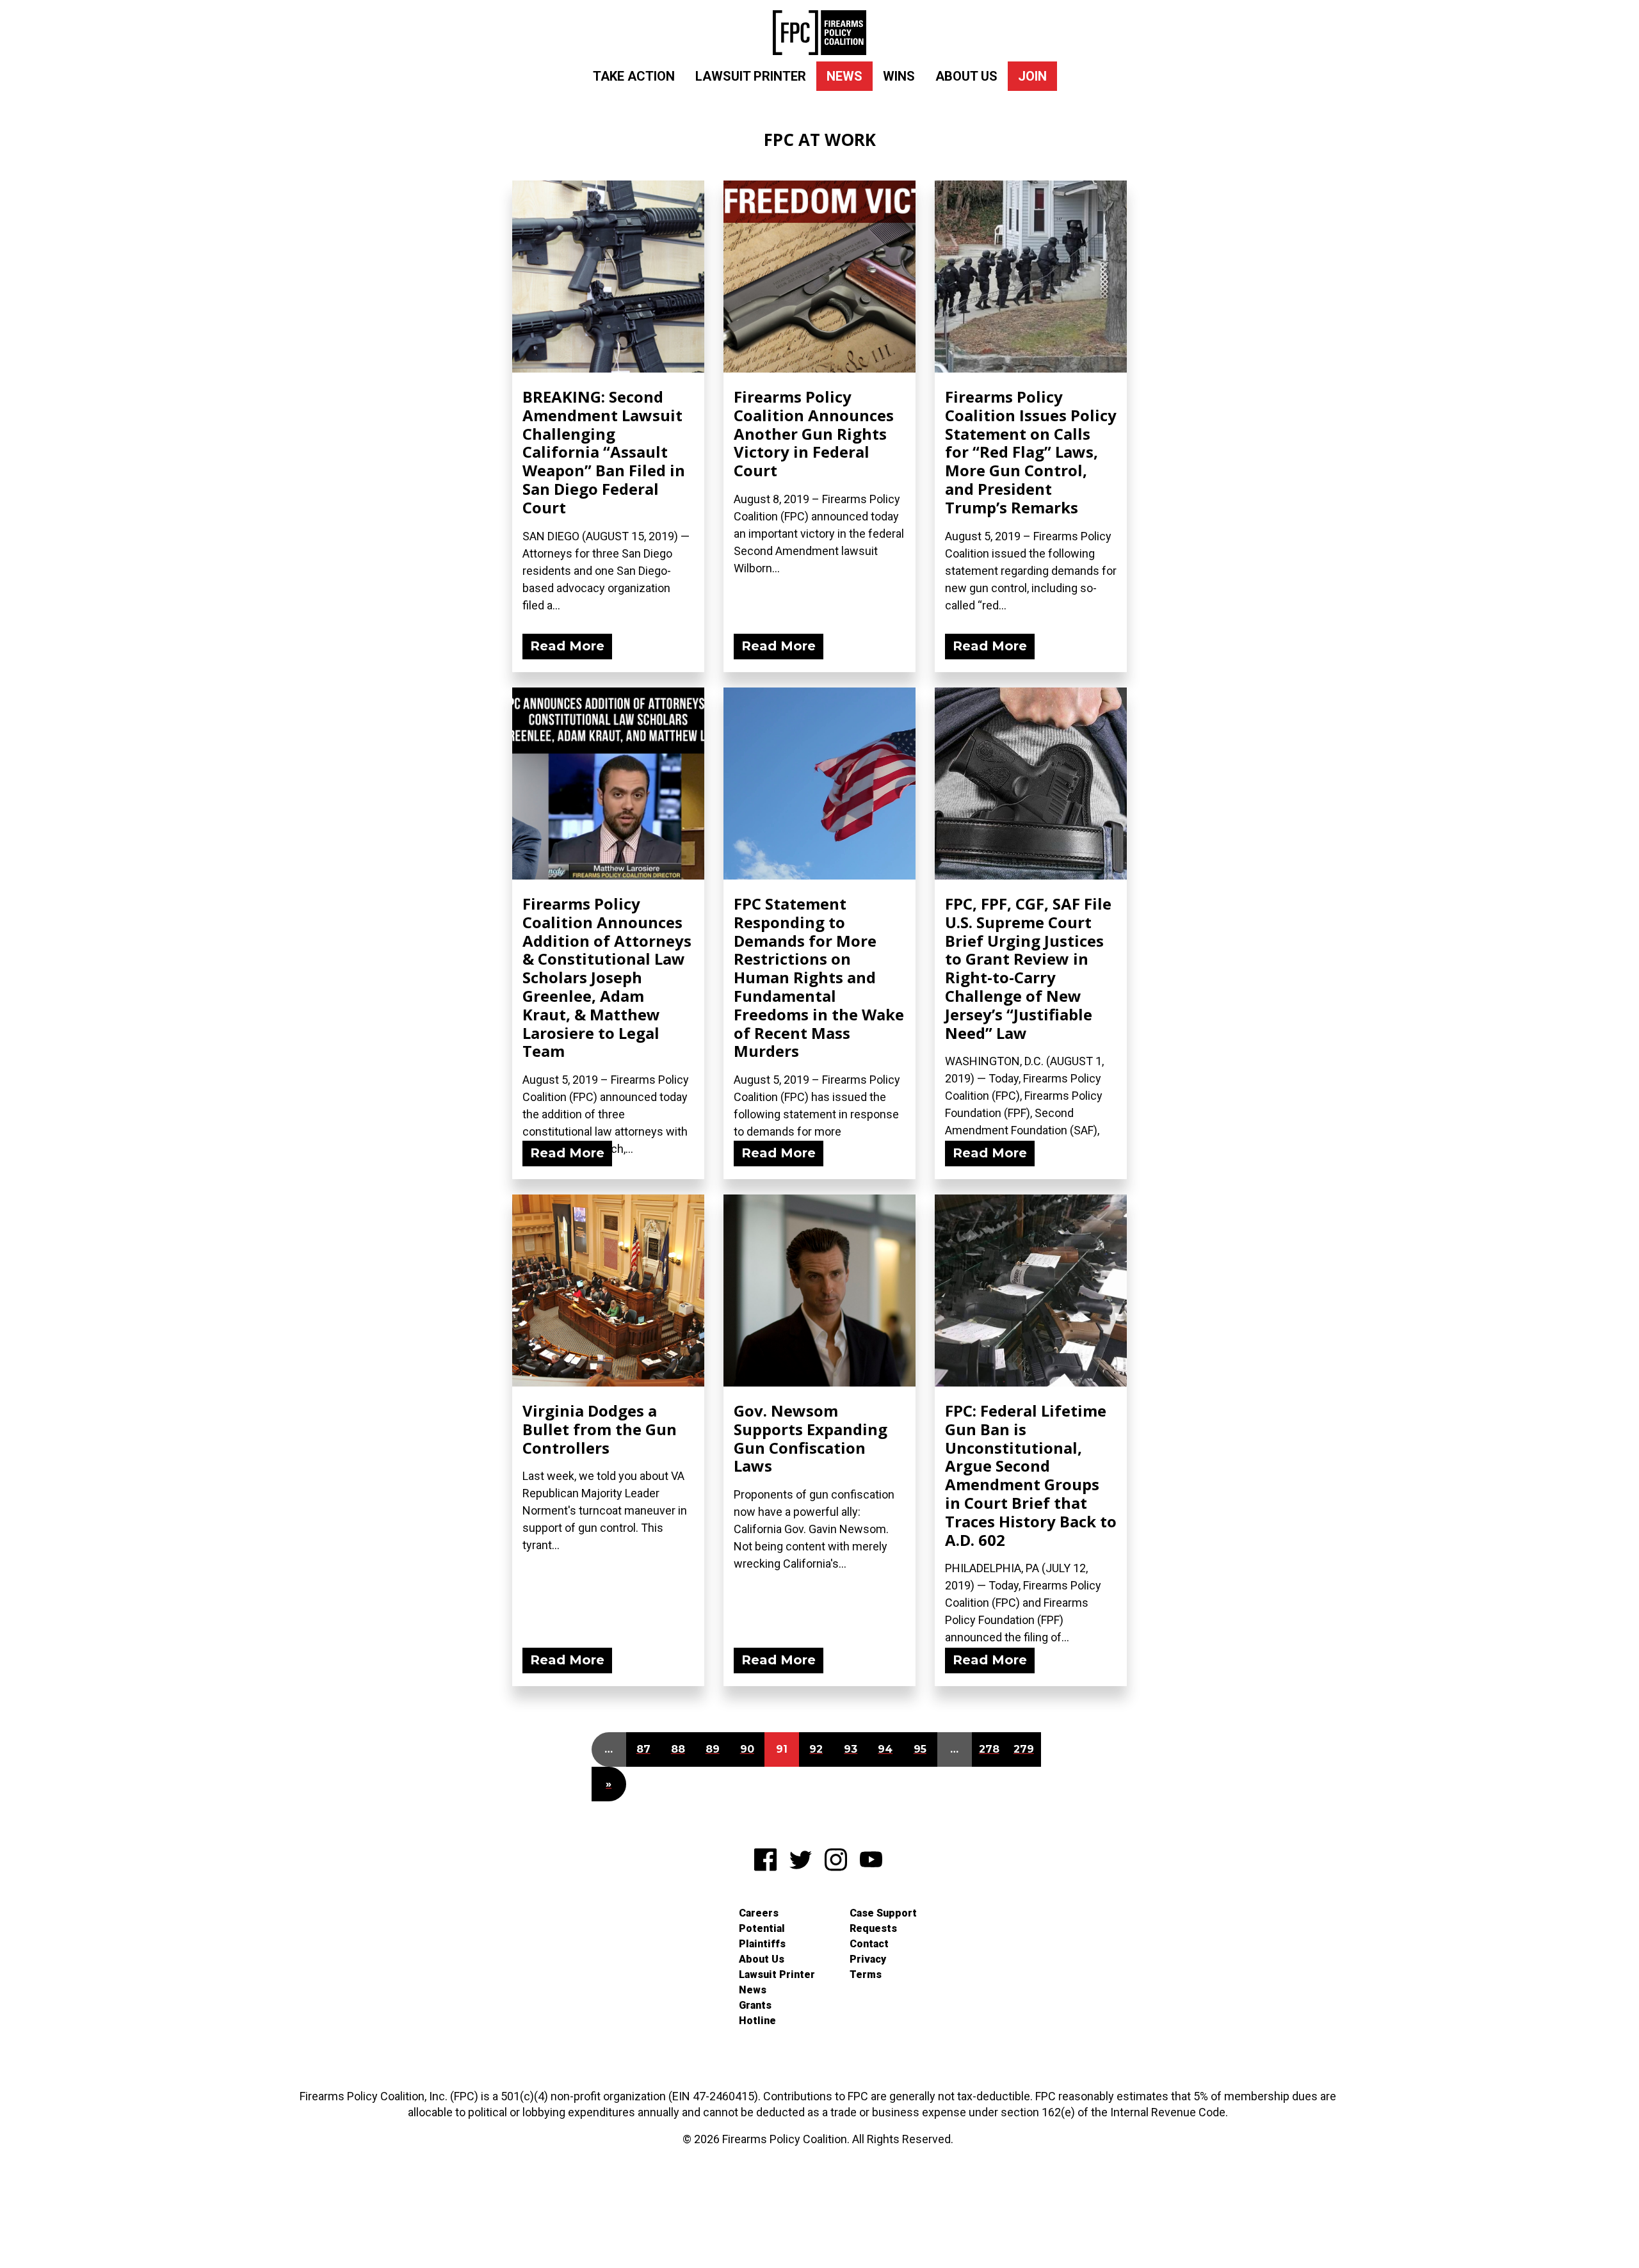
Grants (755, 2005)
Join (1032, 76)
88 (678, 1749)
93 (851, 1749)
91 (782, 1749)
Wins (899, 76)
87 (643, 1749)
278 (989, 1749)
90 (747, 1749)
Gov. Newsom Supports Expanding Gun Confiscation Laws (811, 1438)
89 (713, 1749)
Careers (759, 1913)
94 (885, 1749)
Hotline (757, 2021)
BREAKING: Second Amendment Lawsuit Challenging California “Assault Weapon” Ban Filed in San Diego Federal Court (604, 452)
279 (1024, 1749)
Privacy (868, 1959)
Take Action (634, 76)
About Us (966, 76)
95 (920, 1749)
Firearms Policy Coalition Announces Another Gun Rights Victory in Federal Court (814, 433)
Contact (869, 1944)
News (844, 76)
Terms (866, 1974)
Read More (567, 646)
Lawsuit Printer (751, 76)
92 (816, 1749)
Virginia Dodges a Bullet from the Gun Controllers (600, 1429)
